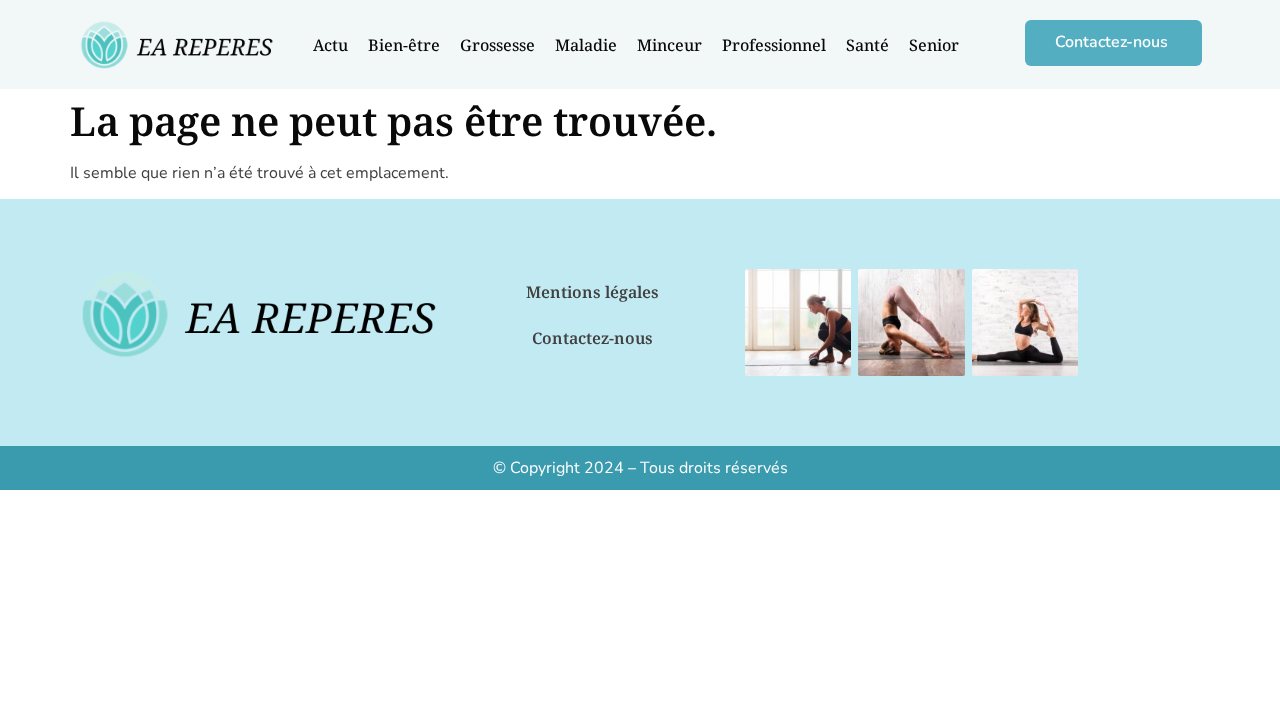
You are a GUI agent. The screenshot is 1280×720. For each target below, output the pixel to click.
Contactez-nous (592, 338)
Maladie (586, 45)
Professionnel (774, 45)
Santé (867, 45)
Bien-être (404, 45)
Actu (330, 45)
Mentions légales (592, 292)
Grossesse (497, 45)
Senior (934, 45)
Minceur (669, 45)
